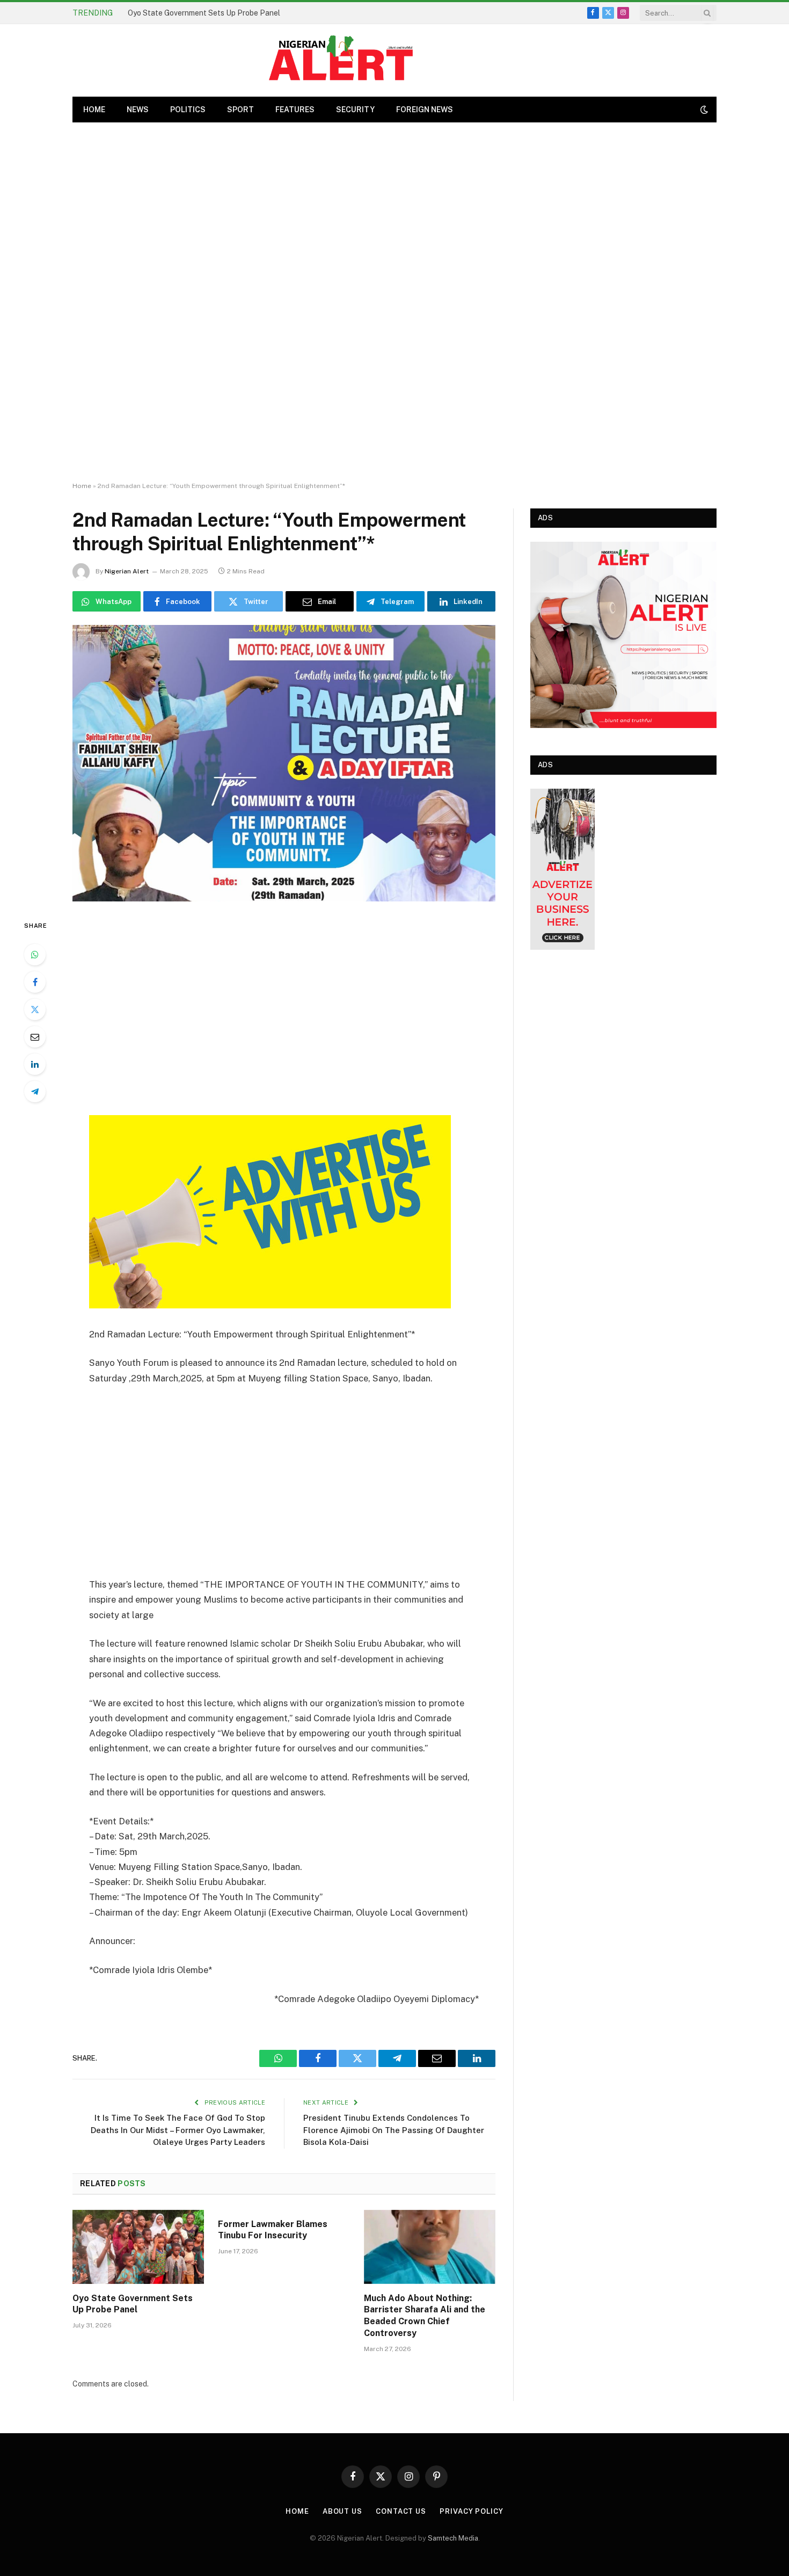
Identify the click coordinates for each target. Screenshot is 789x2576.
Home (82, 486)
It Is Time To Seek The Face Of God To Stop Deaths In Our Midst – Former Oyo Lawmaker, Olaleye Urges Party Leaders (178, 2130)
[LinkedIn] (35, 1064)
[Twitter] (35, 1009)
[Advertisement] (394, 302)
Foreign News (425, 110)
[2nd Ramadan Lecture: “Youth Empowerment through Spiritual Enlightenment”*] (284, 763)
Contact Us (401, 2511)
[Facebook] (35, 982)
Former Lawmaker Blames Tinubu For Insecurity (273, 2230)
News (138, 110)
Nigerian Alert (127, 571)
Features (295, 110)
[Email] (35, 1037)
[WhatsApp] (35, 955)
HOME (94, 110)
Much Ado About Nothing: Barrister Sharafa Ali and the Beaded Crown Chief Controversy (425, 2316)
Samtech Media (453, 2538)
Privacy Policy (472, 2511)
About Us (342, 2511)
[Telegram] (35, 1091)
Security (355, 110)
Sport (240, 110)
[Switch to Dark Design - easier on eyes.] (703, 110)
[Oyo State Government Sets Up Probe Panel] (138, 2247)
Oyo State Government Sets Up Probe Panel (204, 13)
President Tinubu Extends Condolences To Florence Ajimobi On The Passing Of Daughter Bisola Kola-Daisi (394, 2130)
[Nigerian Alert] (341, 60)
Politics (188, 110)
